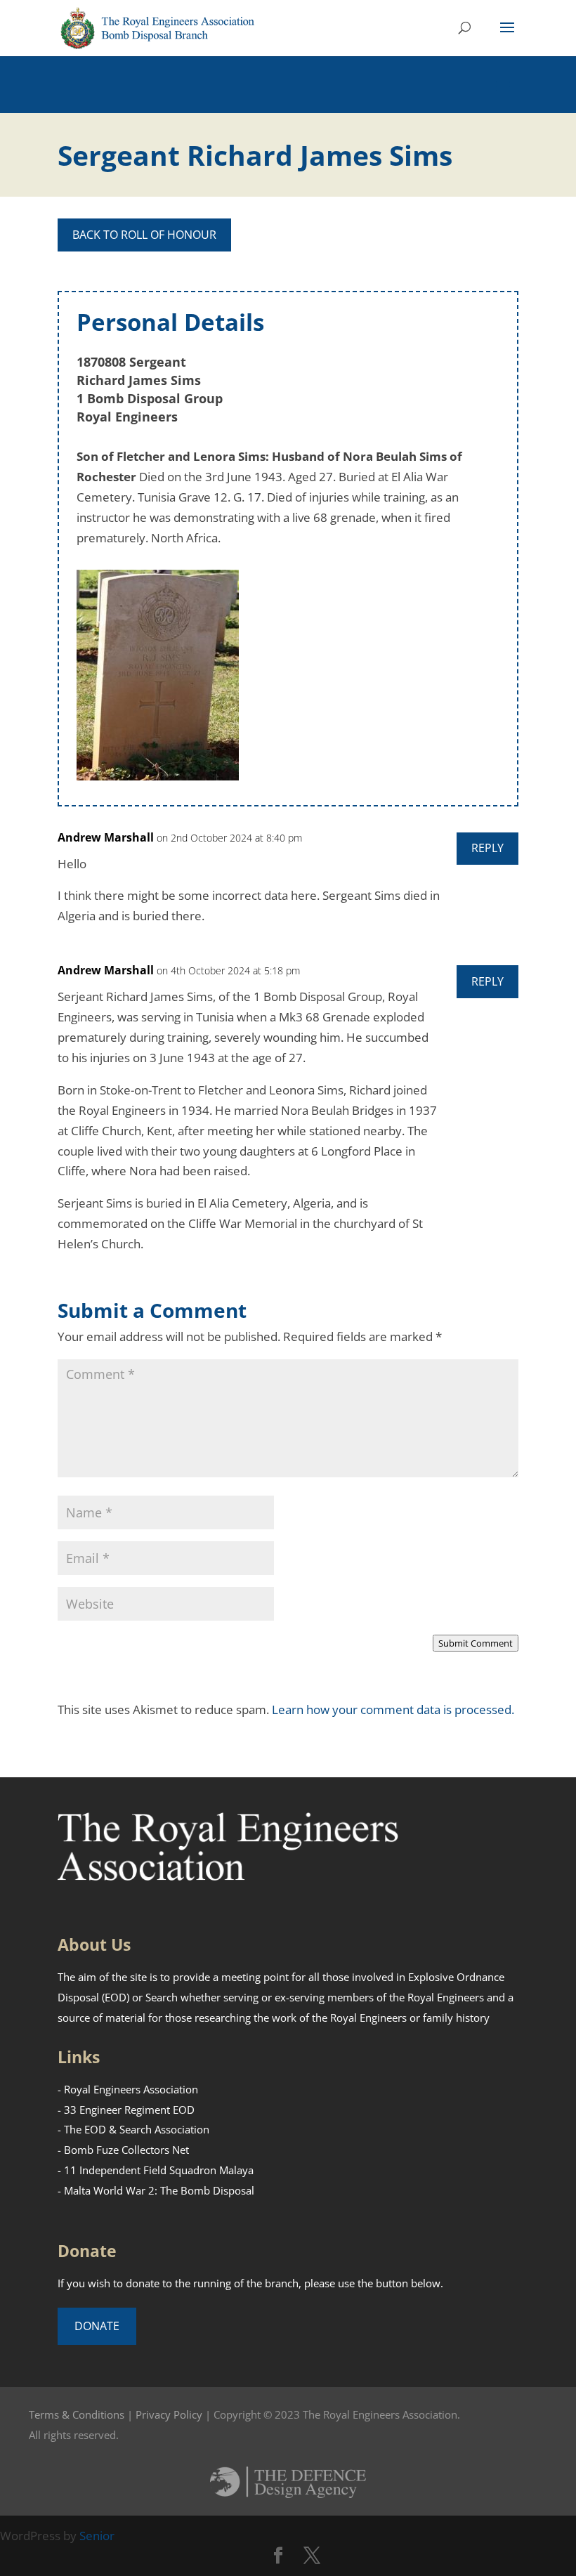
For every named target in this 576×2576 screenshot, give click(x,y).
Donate (97, 2326)
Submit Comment (476, 1643)
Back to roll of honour (144, 235)
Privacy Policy (169, 2414)
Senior (97, 2536)
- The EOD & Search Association (133, 2129)
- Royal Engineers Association (128, 2089)
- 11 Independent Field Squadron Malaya (156, 2170)
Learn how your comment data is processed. (393, 1709)
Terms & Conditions (77, 2414)
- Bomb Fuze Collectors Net (123, 2150)
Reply (487, 848)
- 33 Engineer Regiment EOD (126, 2110)
